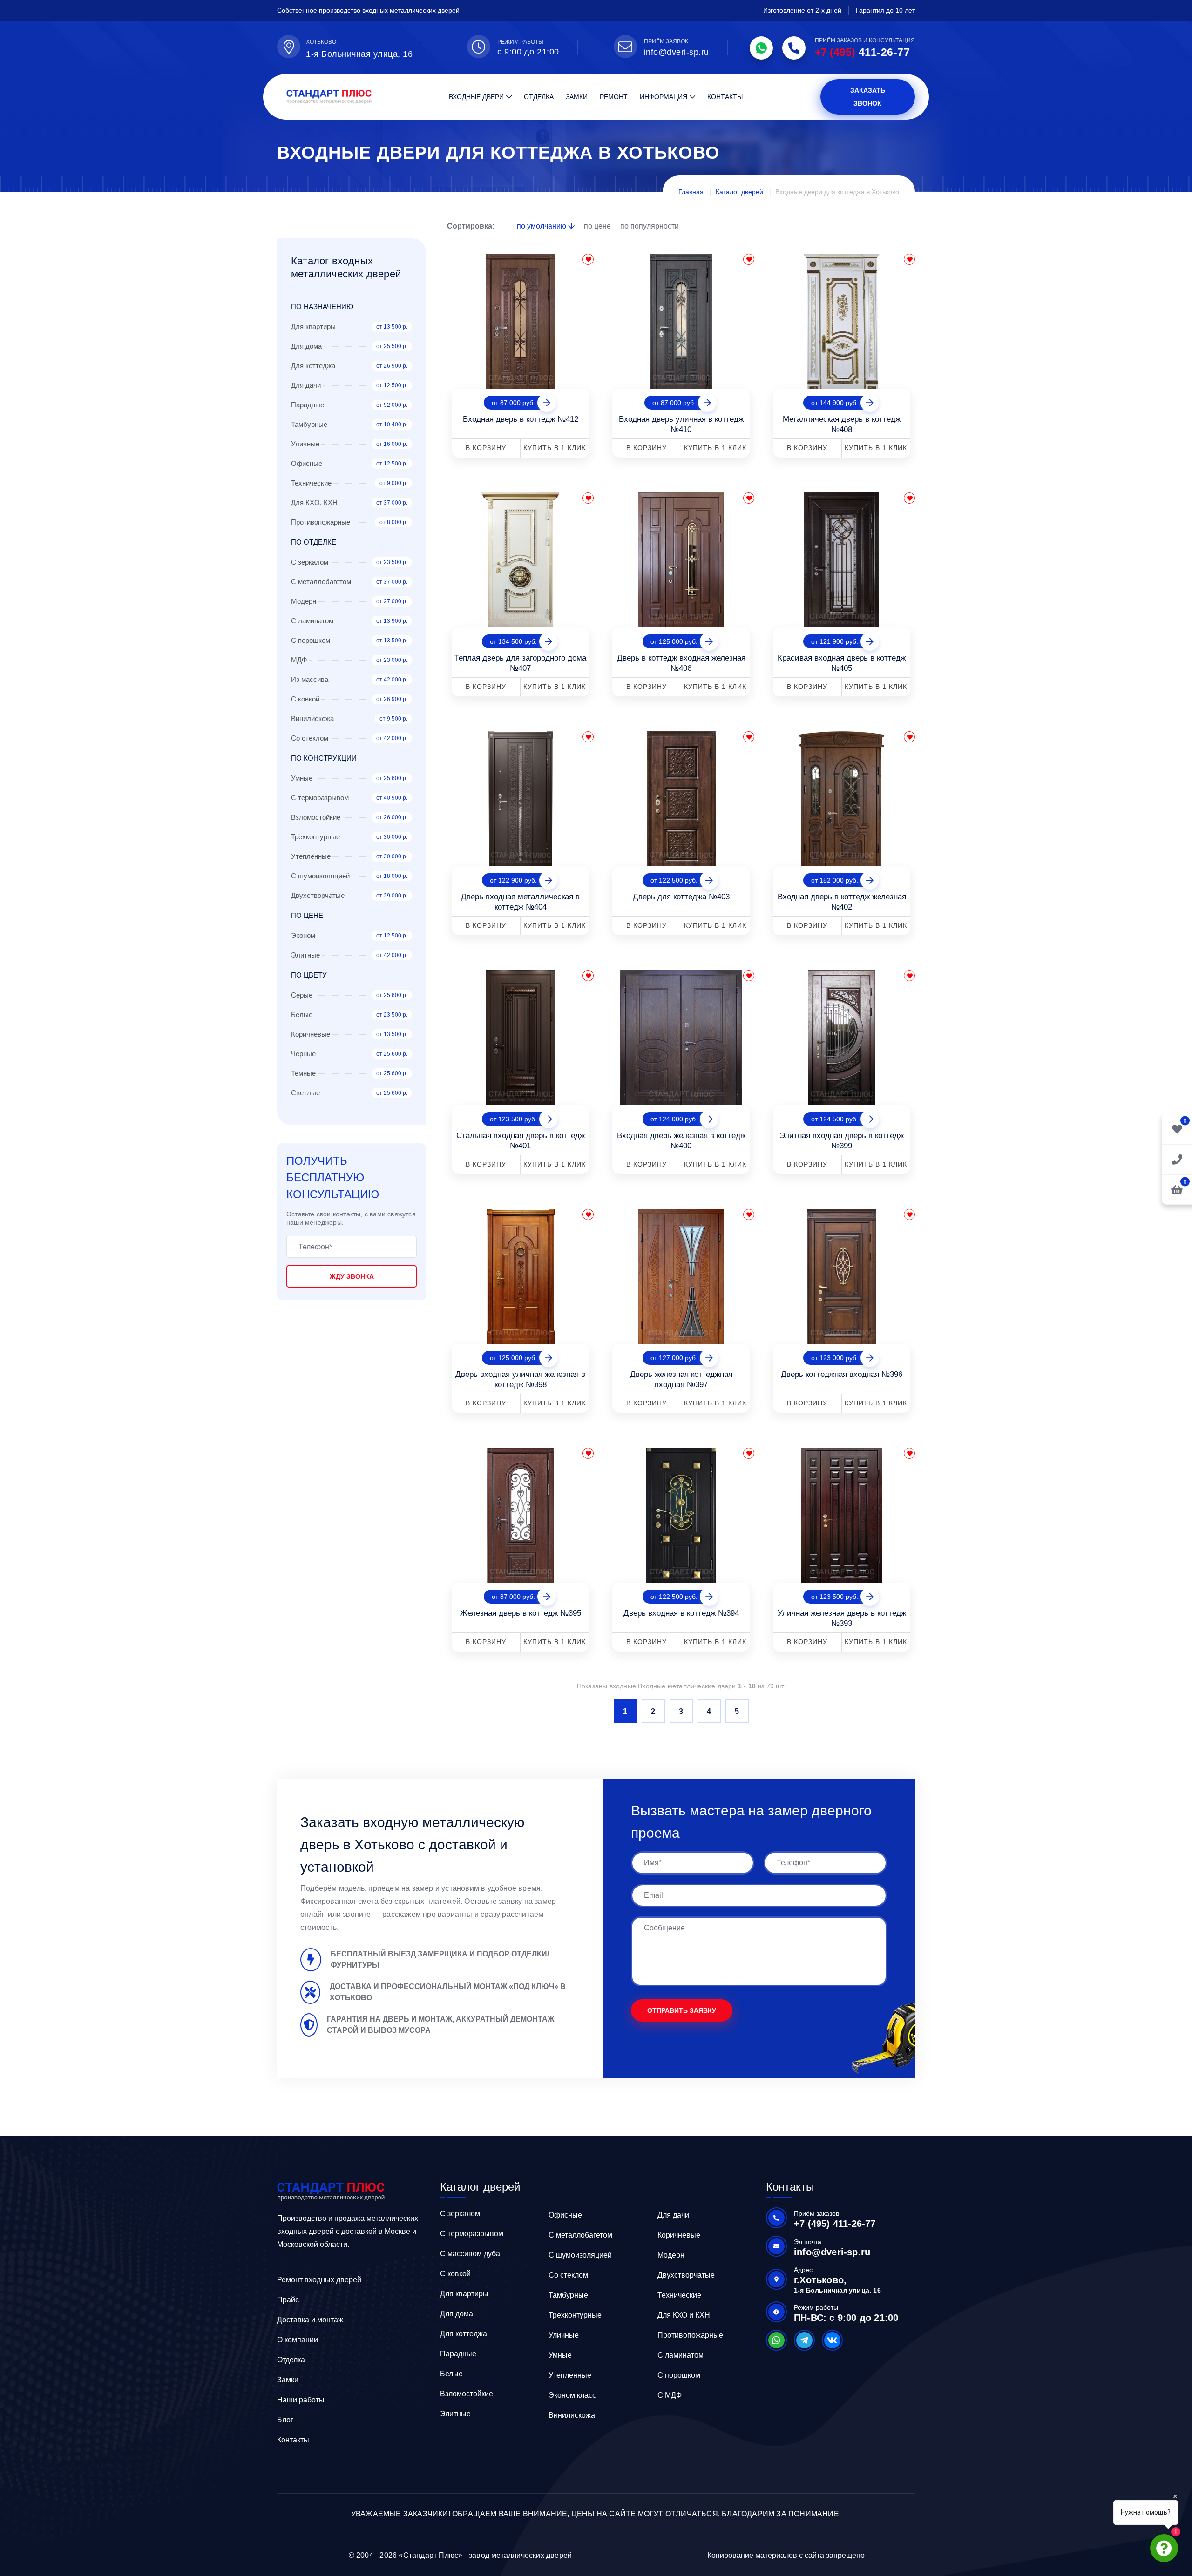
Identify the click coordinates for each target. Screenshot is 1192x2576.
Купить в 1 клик (555, 448)
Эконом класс (572, 2395)
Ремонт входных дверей (319, 2280)
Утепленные (570, 2375)
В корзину (486, 448)
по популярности (650, 226)
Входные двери (476, 97)
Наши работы (301, 2400)
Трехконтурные (575, 2315)
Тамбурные (568, 2295)
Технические (679, 2295)
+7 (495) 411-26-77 (835, 2224)
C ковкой (455, 2274)
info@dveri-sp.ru (677, 52)
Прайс (288, 2300)
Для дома (457, 2314)
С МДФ (670, 2395)
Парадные (458, 2354)
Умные (560, 2355)
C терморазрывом (472, 2234)
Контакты (725, 97)
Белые (451, 2374)
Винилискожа (572, 2415)
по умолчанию (542, 226)
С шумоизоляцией (580, 2255)
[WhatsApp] (761, 48)
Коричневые (679, 2235)
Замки (577, 97)
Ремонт (614, 97)
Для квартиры (464, 2294)
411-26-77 (862, 52)
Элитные (455, 2414)
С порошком (679, 2375)
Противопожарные (690, 2335)
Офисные (565, 2215)
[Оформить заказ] (1177, 1159)
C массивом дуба (470, 2254)
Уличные (564, 2335)
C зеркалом (460, 2214)
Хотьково (321, 42)
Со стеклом (568, 2275)
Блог (285, 2420)
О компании (298, 2340)
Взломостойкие (467, 2394)
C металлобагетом (580, 2235)
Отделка (539, 97)
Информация (664, 97)
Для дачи (673, 2215)
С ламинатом (681, 2355)
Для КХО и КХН (684, 2315)
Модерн (671, 2255)
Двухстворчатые (686, 2275)
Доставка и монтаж (310, 2320)
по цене (598, 226)
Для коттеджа (464, 2334)
